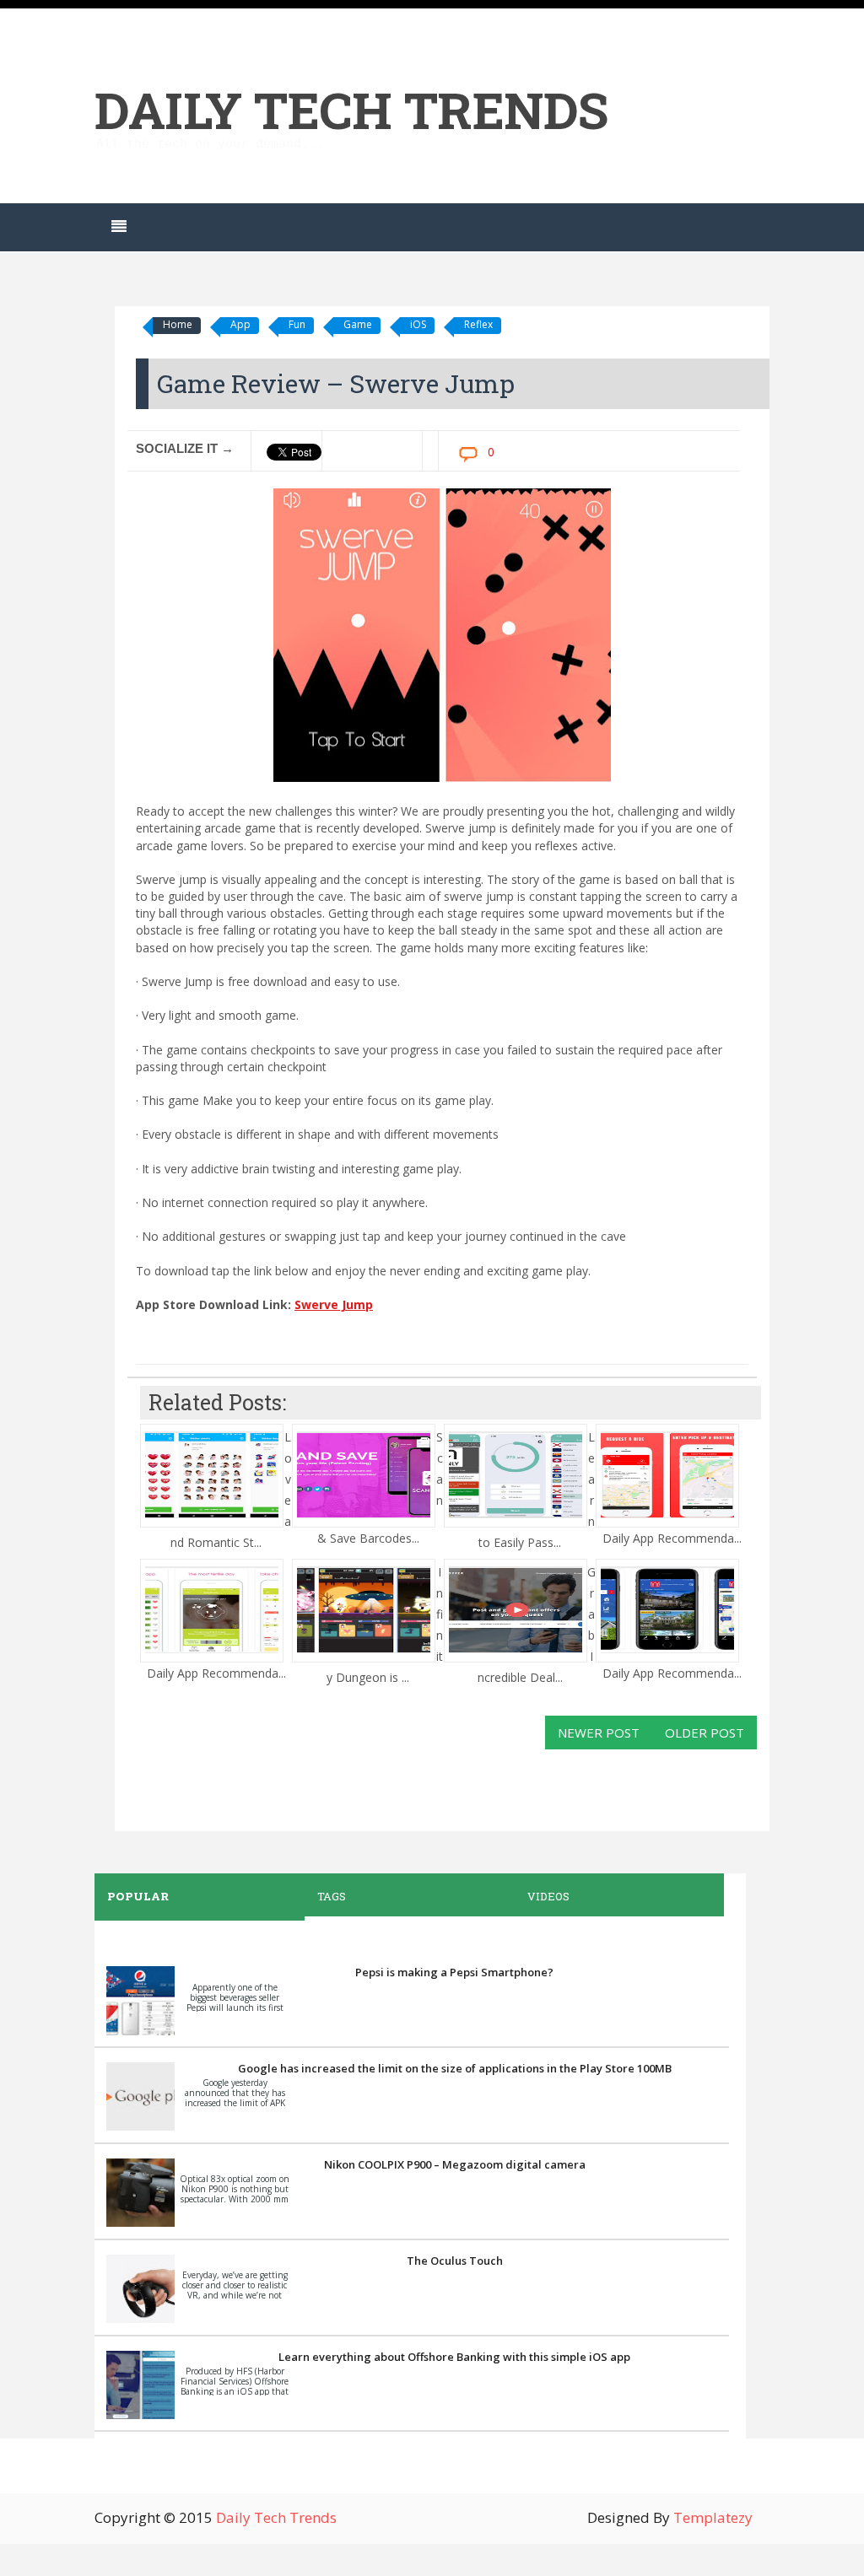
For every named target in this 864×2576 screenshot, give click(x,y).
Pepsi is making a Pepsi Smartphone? (454, 1972)
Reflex (478, 324)
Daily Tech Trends (351, 109)
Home (178, 324)
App (240, 324)
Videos (548, 1896)
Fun (297, 324)
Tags (332, 1896)
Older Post (705, 1733)
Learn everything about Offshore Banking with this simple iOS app (454, 2357)
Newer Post (599, 1733)
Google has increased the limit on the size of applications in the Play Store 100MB (455, 2068)
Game (358, 324)
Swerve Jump (334, 1304)
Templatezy (713, 2517)
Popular (138, 1896)
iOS (418, 324)
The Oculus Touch (455, 2261)
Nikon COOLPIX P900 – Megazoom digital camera (455, 2164)
